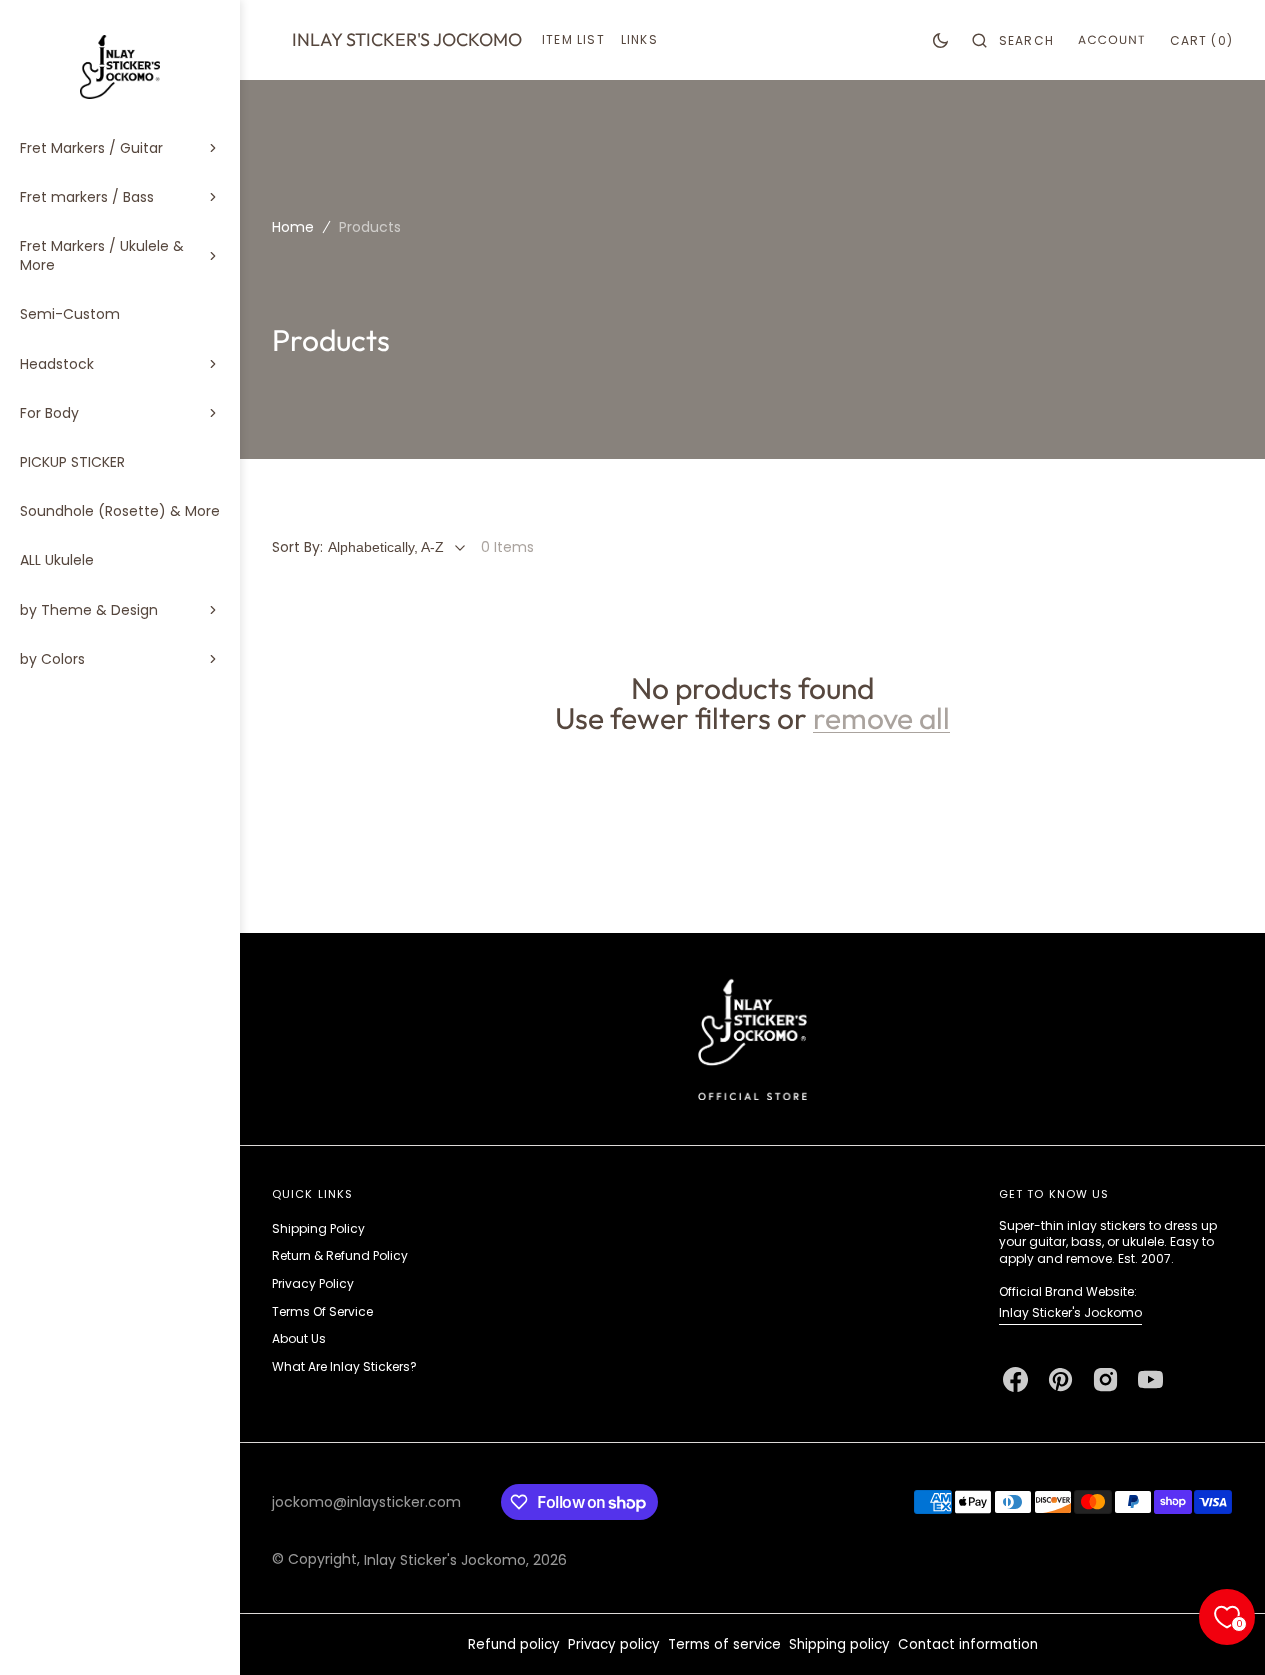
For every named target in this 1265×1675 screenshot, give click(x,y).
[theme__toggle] (940, 40)
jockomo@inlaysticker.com (366, 1502)
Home (293, 227)
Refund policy (514, 1644)
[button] (1013, 40)
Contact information (968, 1644)
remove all (881, 718)
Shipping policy (839, 1644)
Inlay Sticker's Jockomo (1070, 1312)
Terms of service (724, 1644)
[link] (752, 1038)
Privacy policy (614, 1644)
